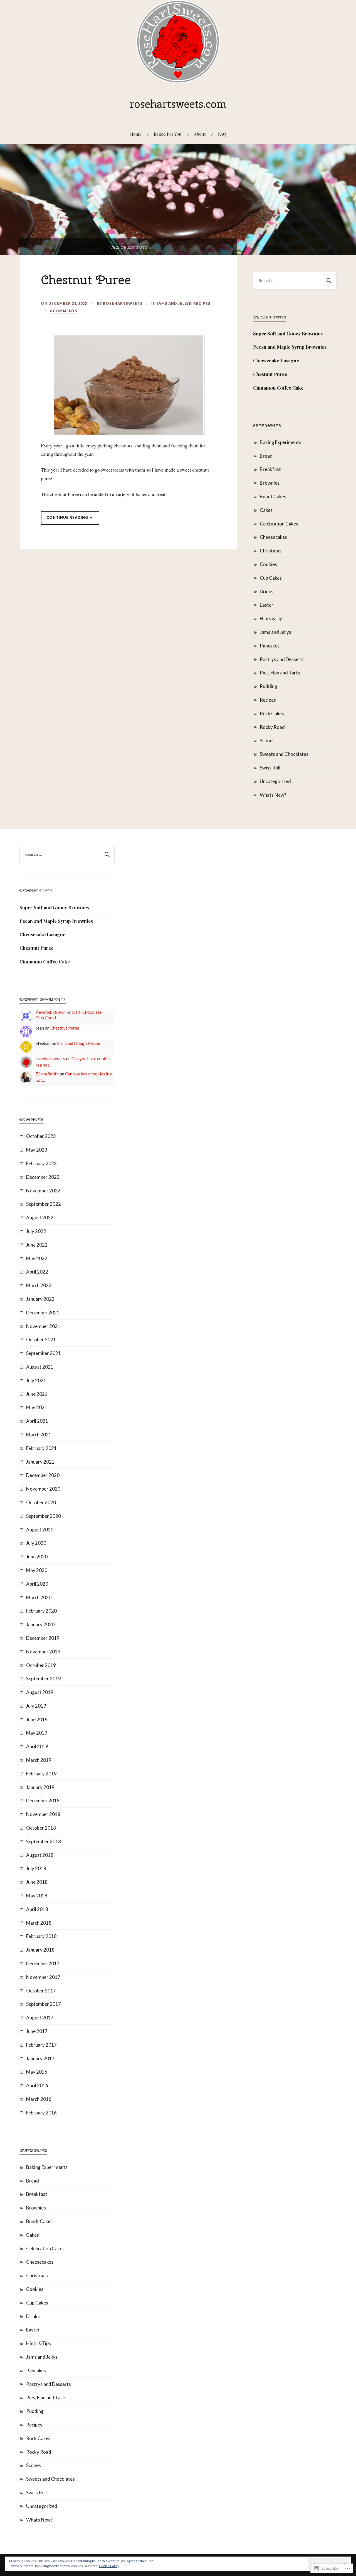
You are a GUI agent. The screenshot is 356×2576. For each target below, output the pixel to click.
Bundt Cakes (273, 496)
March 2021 (39, 1435)
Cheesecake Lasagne (276, 360)
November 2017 (43, 1977)
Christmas (271, 551)
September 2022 (44, 1204)
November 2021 (43, 1326)
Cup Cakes (271, 578)
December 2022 (43, 1177)
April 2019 (37, 1746)
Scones (267, 740)
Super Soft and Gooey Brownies (288, 333)
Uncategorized (275, 781)
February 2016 (41, 2113)
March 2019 (39, 1760)
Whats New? (273, 795)
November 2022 (43, 1191)
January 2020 (40, 1624)
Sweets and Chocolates (284, 754)
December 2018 (43, 1801)
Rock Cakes (272, 713)
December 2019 (43, 1638)
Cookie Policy (109, 2566)
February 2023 (41, 1163)
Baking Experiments (280, 442)
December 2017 (43, 1963)
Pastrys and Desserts (282, 659)
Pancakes (270, 646)
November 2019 (43, 1652)
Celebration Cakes (279, 524)
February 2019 (41, 1774)
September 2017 (44, 2004)
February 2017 (41, 2045)
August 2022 (40, 1218)
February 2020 (41, 1611)
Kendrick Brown (51, 1012)
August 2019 (40, 1692)
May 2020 (37, 1570)
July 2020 (36, 1543)
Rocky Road (272, 727)
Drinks (267, 591)
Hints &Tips (272, 618)
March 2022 (39, 1285)
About (200, 134)
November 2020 (43, 1489)
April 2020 (37, 1584)
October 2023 (41, 1136)
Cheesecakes (273, 537)
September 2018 (44, 1841)
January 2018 (40, 1950)
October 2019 (41, 1665)
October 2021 (41, 1340)
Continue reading (65, 519)
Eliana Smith (47, 1074)
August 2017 (40, 2018)
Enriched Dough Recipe (79, 1043)
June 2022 (37, 1245)
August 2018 (40, 1855)
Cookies (268, 564)
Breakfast (270, 469)
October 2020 (41, 1502)
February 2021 (41, 1448)
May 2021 (37, 1407)
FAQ (222, 134)
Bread (266, 456)
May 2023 (37, 1150)
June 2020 (37, 1557)
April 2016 (37, 2085)
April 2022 (37, 1272)
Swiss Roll (270, 768)
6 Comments (64, 311)
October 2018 (41, 1828)
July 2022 (36, 1231)
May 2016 (37, 2072)
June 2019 (37, 1719)
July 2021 (36, 1380)
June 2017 (37, 2031)
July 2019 (36, 1706)
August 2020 (40, 1530)
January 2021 (40, 1462)
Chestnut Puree (86, 280)
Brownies (270, 483)
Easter (267, 605)
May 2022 (37, 1258)
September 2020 (44, 1516)
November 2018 (43, 1814)
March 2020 (39, 1597)
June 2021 (37, 1394)
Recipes (202, 303)
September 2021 (44, 1353)
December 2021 (43, 1313)
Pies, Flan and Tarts (280, 673)
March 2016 (39, 2099)
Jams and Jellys (174, 303)
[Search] (328, 281)
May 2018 (37, 1896)
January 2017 (40, 2058)
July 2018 (36, 1868)
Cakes (266, 510)
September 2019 (44, 1679)
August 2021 (40, 1367)
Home (136, 134)
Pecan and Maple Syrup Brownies (290, 347)
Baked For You (168, 134)
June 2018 (37, 1882)
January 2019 (40, 1787)
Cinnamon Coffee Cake (278, 388)
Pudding (269, 686)
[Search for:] (295, 281)
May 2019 (37, 1733)
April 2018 (37, 1909)
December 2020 (43, 1475)
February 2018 (41, 1936)
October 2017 (41, 1991)
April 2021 (37, 1421)
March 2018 (39, 1923)
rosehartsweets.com (178, 104)
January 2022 (40, 1299)
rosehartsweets (123, 303)
